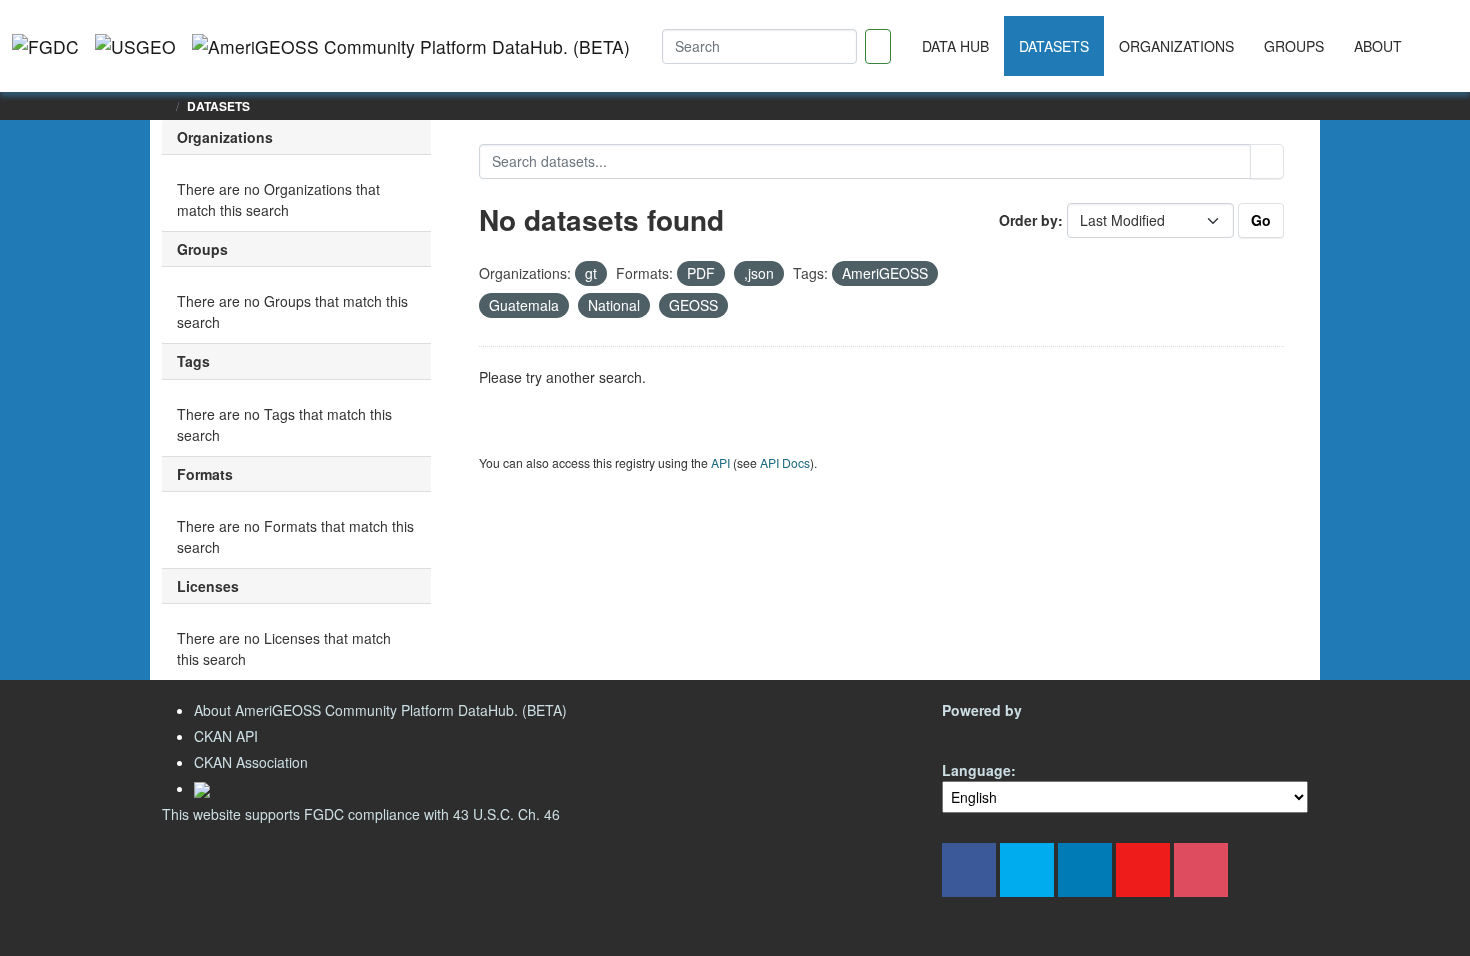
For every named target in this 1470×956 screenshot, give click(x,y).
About (1378, 46)
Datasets (1054, 46)
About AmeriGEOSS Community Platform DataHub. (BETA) (380, 710)
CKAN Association (251, 762)
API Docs (785, 462)
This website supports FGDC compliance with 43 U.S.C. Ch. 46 (361, 814)
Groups (1294, 46)
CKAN (976, 733)
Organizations (1176, 46)
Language (976, 770)
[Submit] (1267, 161)
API (720, 462)
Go (1261, 220)
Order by (1028, 220)
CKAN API (226, 736)
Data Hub (955, 46)
